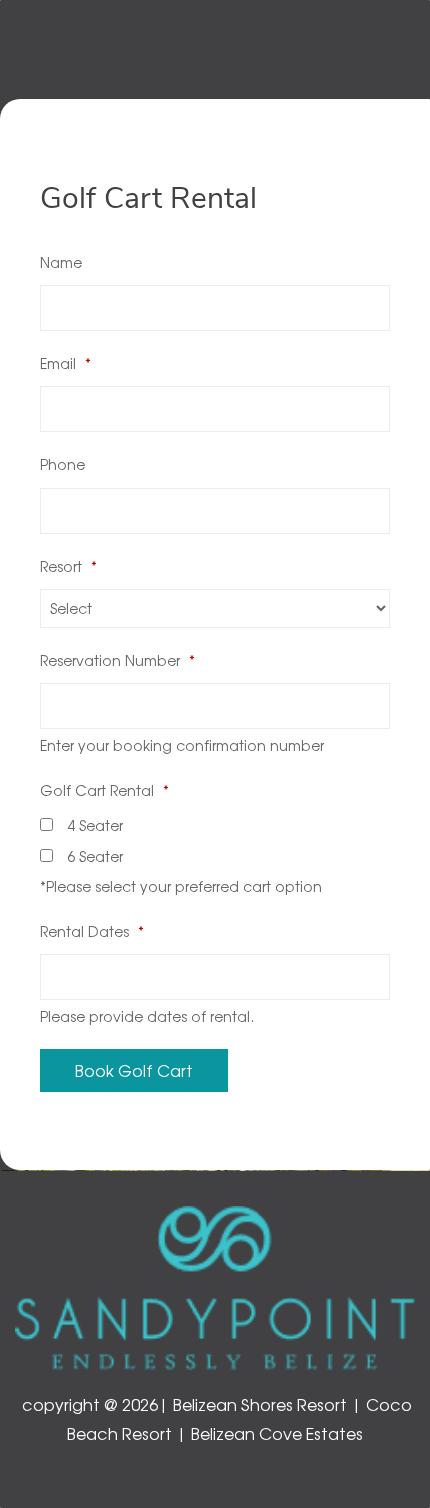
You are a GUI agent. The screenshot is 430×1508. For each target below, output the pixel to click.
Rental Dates (92, 931)
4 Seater (93, 825)
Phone (62, 464)
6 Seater (93, 856)
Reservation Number (117, 660)
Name (61, 262)
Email (65, 363)
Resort (68, 566)
